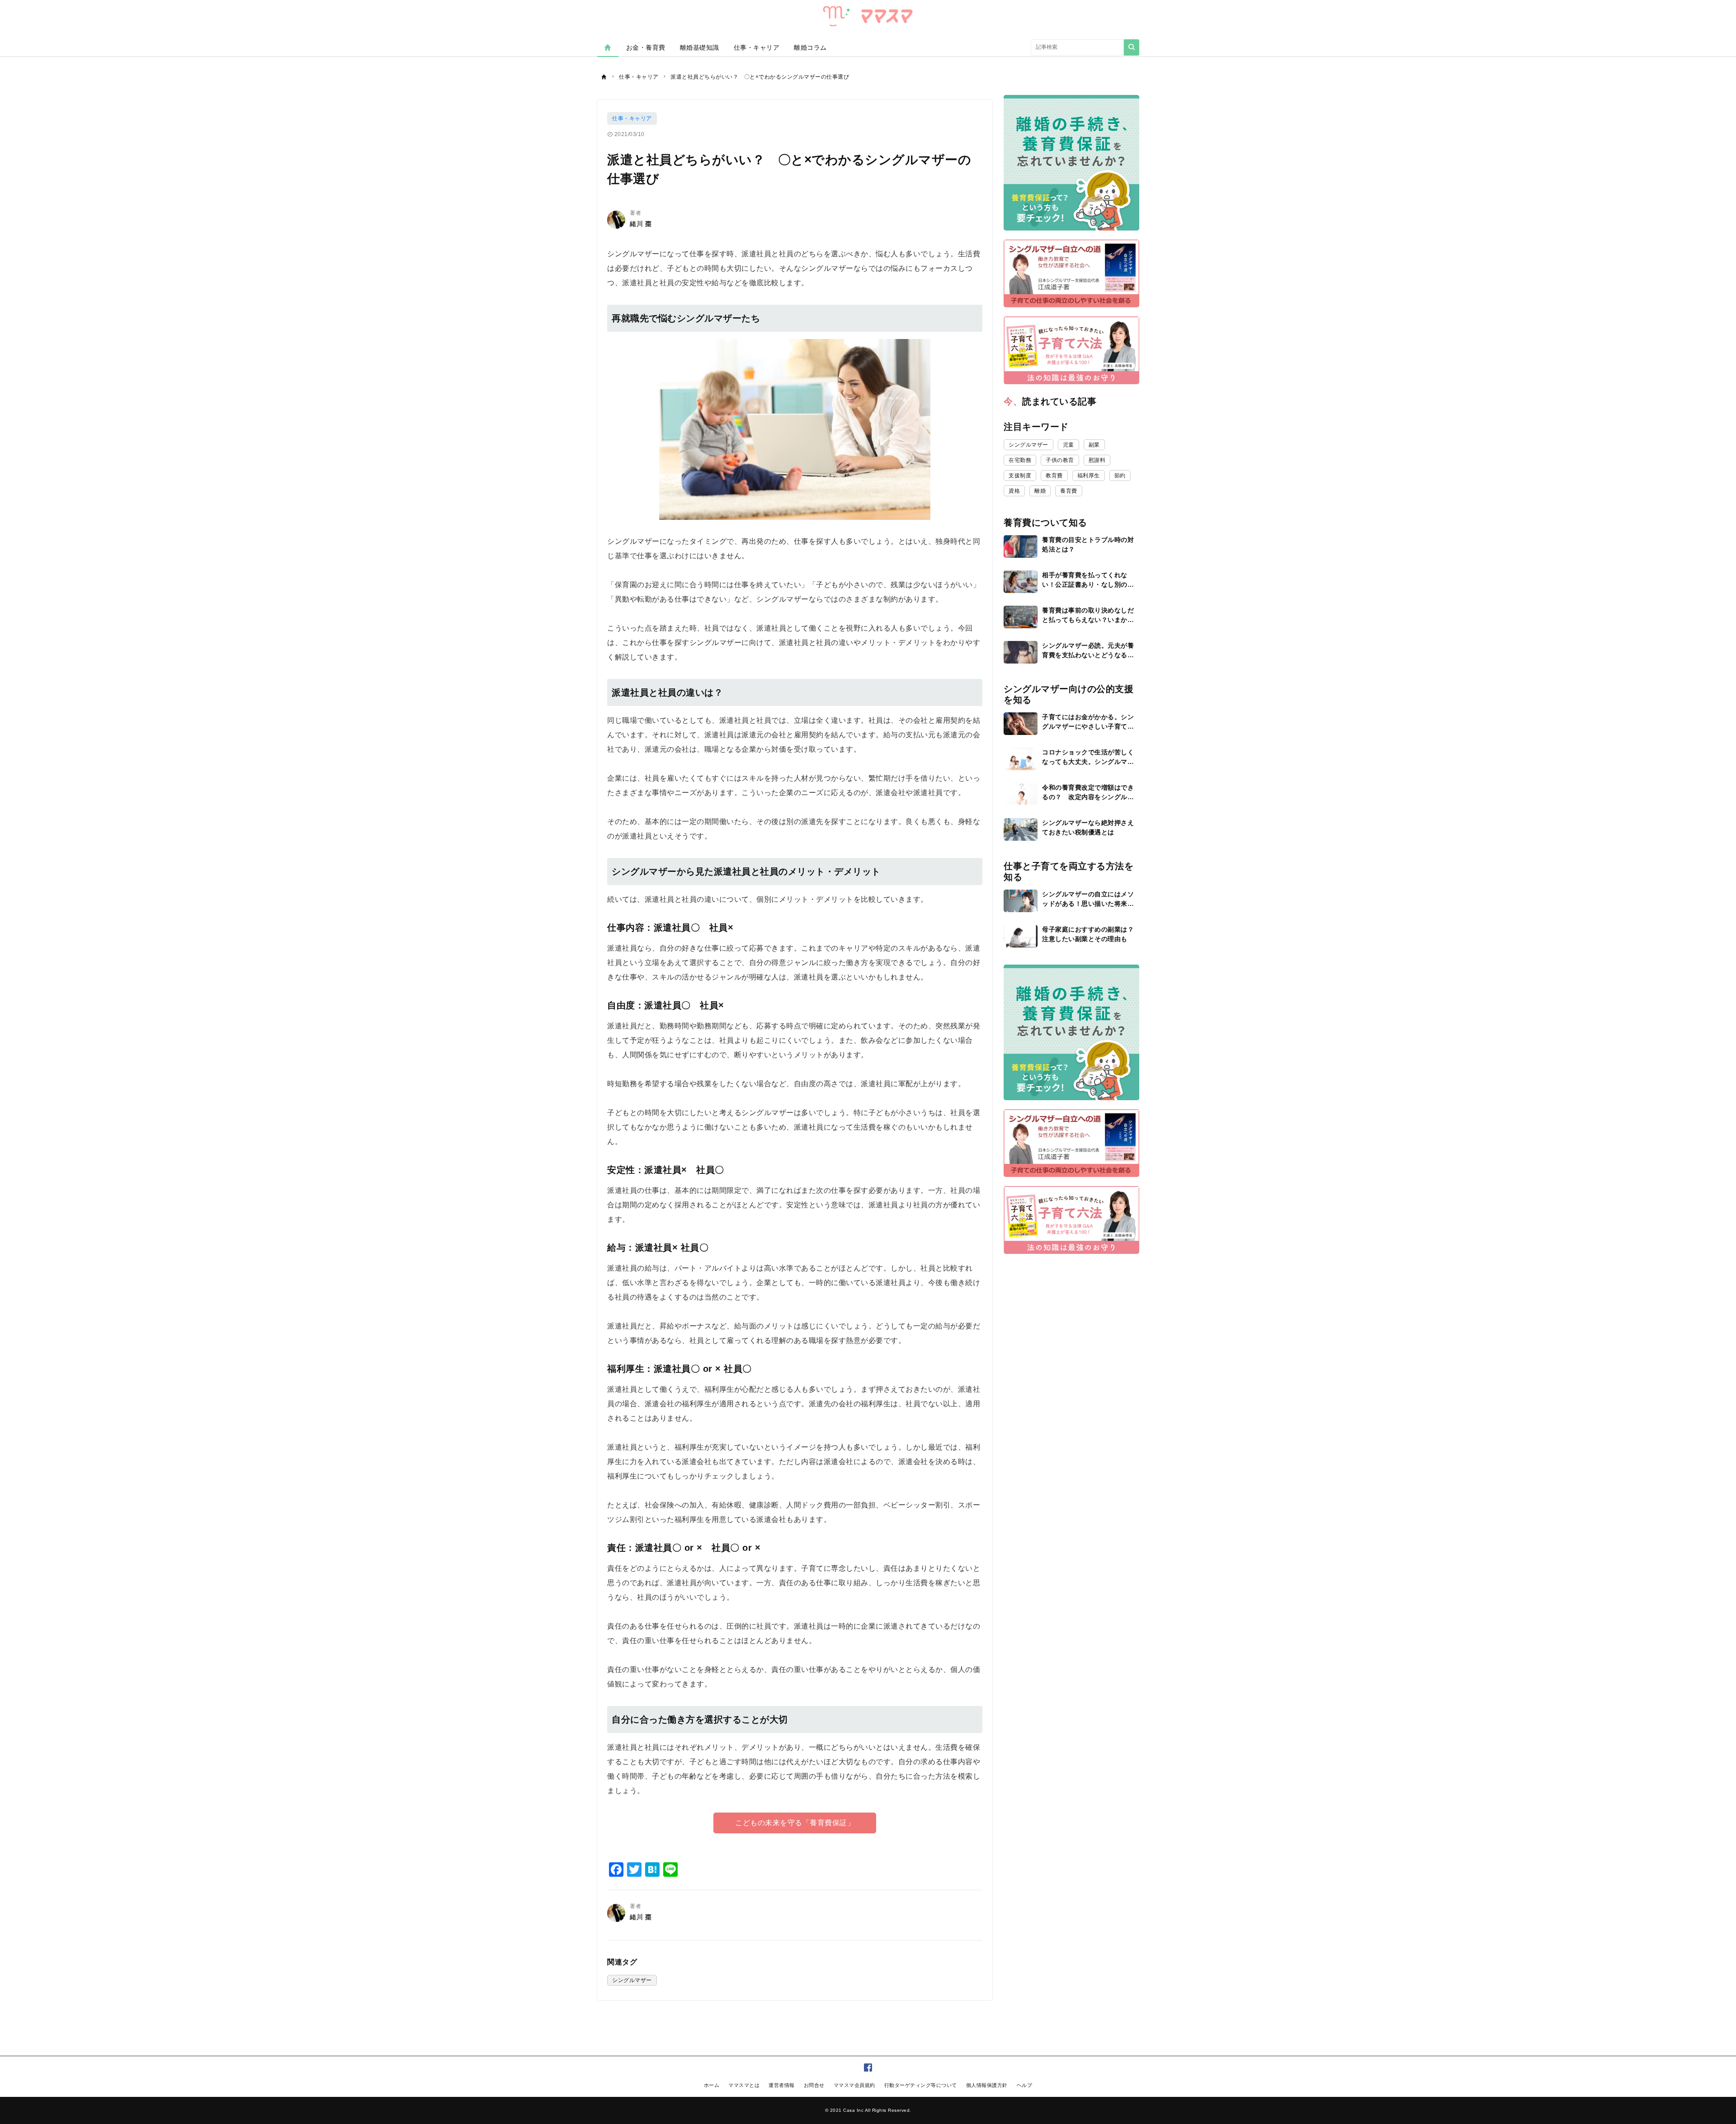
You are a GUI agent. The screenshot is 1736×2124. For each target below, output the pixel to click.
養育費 (1069, 491)
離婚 (1040, 491)
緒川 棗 (641, 224)
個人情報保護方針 (987, 2085)
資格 (1014, 491)
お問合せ (814, 2085)
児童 (1068, 445)
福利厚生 (1089, 476)
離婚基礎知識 (700, 47)
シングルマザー (632, 1980)
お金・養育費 (646, 47)
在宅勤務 (1020, 460)
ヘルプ (1025, 2085)
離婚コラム (810, 47)
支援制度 (1020, 476)
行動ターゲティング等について (921, 2085)
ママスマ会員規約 (854, 2085)
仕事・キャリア (757, 47)
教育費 (1054, 476)
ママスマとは (744, 2085)
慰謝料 (1097, 460)
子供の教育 (1060, 460)
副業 (1094, 445)
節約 (1120, 476)
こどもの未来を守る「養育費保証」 (795, 1823)
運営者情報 (782, 2085)
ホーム (712, 2085)
